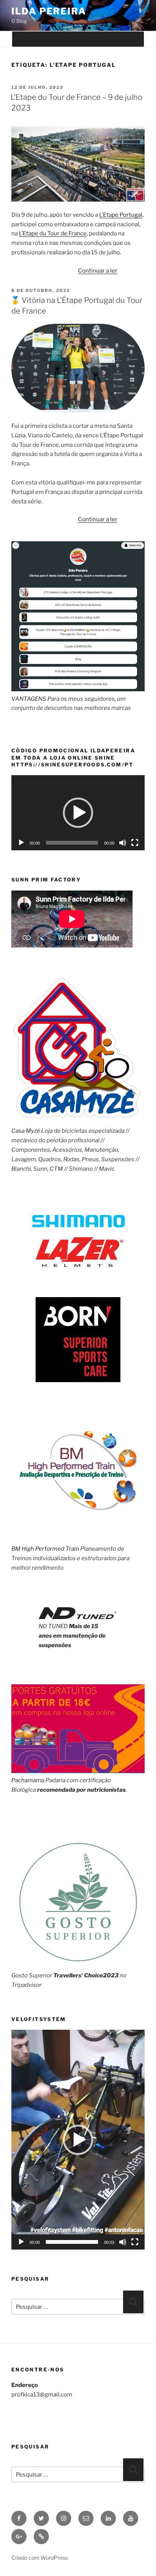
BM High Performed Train (45, 1549)
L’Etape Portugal (121, 215)
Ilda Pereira (49, 11)
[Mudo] (123, 843)
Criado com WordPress (40, 2558)
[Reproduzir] (21, 843)
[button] (78, 813)
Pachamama (28, 1780)
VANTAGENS (29, 699)
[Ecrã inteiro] (135, 843)
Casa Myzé (26, 1131)
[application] (78, 813)
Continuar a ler (98, 271)
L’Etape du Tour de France (53, 233)
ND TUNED (53, 1626)
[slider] (72, 2242)
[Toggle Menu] (131, 39)
